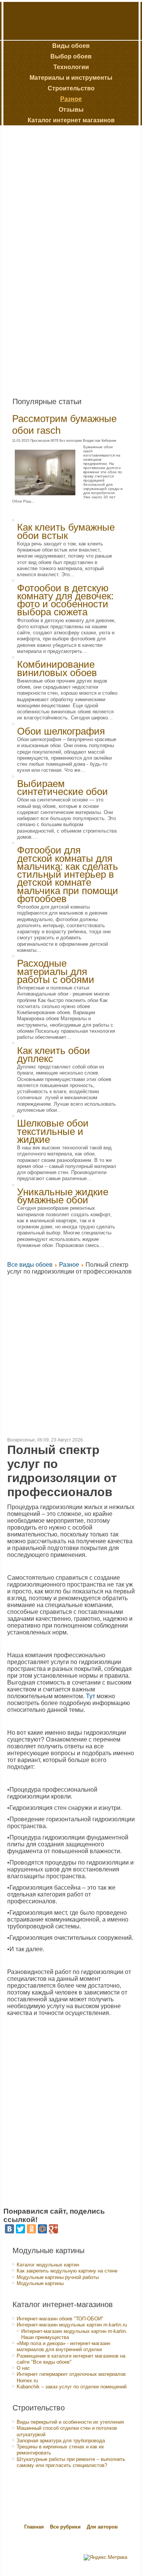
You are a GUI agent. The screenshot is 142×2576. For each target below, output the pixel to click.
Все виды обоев (30, 1265)
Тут (91, 1696)
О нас (23, 2368)
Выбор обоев (71, 56)
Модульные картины (40, 2283)
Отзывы (71, 110)
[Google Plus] (53, 2229)
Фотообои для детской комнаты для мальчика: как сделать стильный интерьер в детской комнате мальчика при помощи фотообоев (68, 874)
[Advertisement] (61, 258)
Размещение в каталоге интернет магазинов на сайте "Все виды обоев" (71, 2359)
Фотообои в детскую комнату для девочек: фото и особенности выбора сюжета (65, 600)
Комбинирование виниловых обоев (57, 668)
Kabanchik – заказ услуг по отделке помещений (72, 2387)
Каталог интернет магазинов (71, 120)
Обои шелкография (61, 731)
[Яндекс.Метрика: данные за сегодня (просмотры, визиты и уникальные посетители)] (105, 2557)
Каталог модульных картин (48, 2265)
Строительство (71, 88)
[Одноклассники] (31, 2229)
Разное (71, 99)
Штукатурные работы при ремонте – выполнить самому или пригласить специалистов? (71, 2462)
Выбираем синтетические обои (62, 788)
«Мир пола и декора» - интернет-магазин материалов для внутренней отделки (63, 2346)
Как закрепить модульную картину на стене (67, 2271)
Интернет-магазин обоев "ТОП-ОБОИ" (60, 2319)
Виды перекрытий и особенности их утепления (70, 2422)
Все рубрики (66, 2527)
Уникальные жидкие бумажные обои (63, 1196)
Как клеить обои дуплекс (54, 1055)
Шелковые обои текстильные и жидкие (53, 1131)
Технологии (71, 67)
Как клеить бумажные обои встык (66, 531)
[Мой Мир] (42, 2229)
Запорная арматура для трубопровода (61, 2441)
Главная (34, 2527)
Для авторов (102, 2527)
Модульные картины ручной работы (58, 2277)
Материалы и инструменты (71, 78)
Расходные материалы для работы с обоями (56, 971)
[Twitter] (20, 2229)
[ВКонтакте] (9, 2229)
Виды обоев (71, 46)
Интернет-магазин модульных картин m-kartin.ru (72, 2325)
